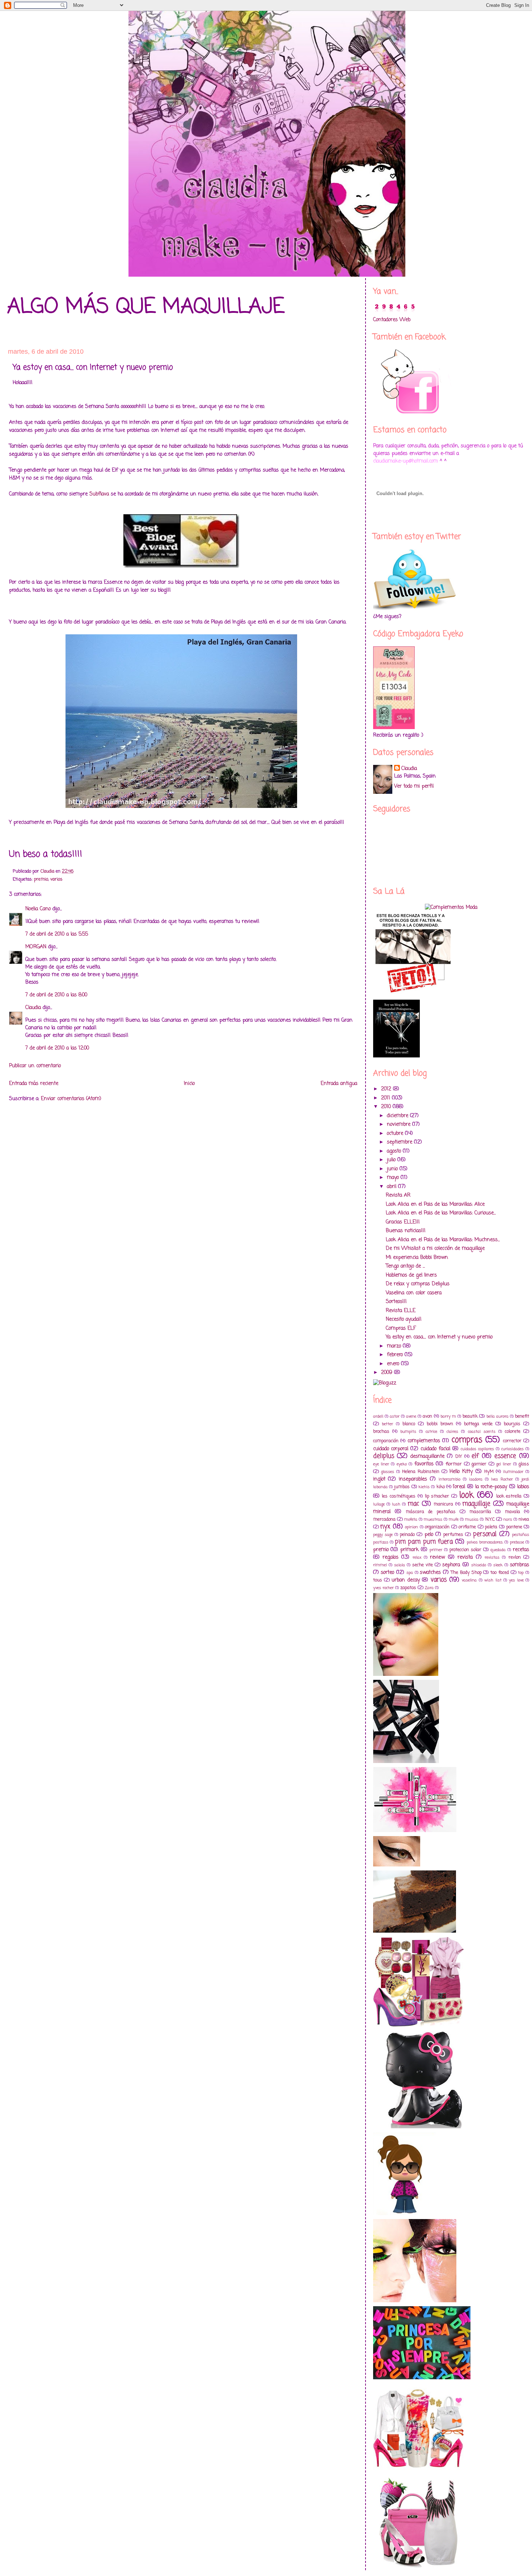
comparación (386, 1441)
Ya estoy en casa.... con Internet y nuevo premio (439, 1337)
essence (505, 1456)
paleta (491, 1527)
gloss (524, 1464)
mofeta (411, 1519)
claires (452, 1432)
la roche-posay (491, 1487)
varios (56, 879)
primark (409, 1550)
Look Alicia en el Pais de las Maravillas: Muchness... (443, 1240)
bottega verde (478, 1424)
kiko (441, 1487)
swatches (430, 1573)
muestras (433, 1519)
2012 (387, 1089)
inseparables (413, 1479)
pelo (429, 1535)
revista (465, 1557)
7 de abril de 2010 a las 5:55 (57, 934)
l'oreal (459, 1487)
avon (427, 1416)
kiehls (424, 1487)
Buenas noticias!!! (406, 1231)
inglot (379, 1479)
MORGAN (36, 947)
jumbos (402, 1487)
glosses (388, 1472)
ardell (378, 1416)
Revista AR (398, 1195)
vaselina (469, 1580)
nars (508, 1519)
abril (392, 1187)
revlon (515, 1557)
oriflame (467, 1527)
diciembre (398, 1116)
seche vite (423, 1565)
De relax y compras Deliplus (418, 1284)
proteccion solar (465, 1550)
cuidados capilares (477, 1449)
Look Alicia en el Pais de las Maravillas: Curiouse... (441, 1213)
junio (393, 1169)
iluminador (513, 1472)
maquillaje (476, 1504)
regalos (390, 1557)
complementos (424, 1441)
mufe (454, 1519)
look (466, 1495)
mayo (394, 1178)
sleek (498, 1565)
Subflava (99, 494)
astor (395, 1416)
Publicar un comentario (35, 1066)
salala (400, 1565)
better (387, 1424)
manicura (443, 1504)
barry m (448, 1416)
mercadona (384, 1519)
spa (410, 1573)
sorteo (387, 1573)
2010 (387, 1107)
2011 (387, 1098)
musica (472, 1519)
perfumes (453, 1535)
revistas (492, 1557)
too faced (500, 1573)
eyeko (402, 1464)
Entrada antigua (339, 1084)
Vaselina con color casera (414, 1293)
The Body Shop (466, 1573)
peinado (407, 1535)
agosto (395, 1151)
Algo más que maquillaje (146, 307)
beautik (470, 1416)
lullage (379, 1504)
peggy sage (383, 1535)
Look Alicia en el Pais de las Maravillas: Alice (435, 1204)
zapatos (408, 1588)
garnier (479, 1464)
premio (41, 879)
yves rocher (383, 1588)
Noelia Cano (38, 909)
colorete (513, 1432)
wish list (493, 1580)
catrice (431, 1432)
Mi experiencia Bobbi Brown (417, 1258)
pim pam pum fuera (424, 1542)
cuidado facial (435, 1449)
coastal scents (482, 1432)
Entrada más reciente (34, 1084)
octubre (396, 1134)
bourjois (512, 1424)
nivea (524, 1519)
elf (475, 1456)
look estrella (509, 1496)
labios (523, 1487)
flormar (454, 1464)
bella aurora (497, 1416)
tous (378, 1580)
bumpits (408, 1432)
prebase (517, 1542)
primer (436, 1550)
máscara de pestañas (431, 1512)
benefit (522, 1416)
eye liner (381, 1464)
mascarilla (480, 1512)
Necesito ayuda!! (404, 1319)
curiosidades (512, 1449)
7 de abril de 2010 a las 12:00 (57, 1048)
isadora (476, 1479)
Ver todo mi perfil (414, 786)
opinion (411, 1527)
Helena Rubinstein (421, 1472)
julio (392, 1160)
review (437, 1557)
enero (394, 1364)
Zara (429, 1588)
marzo (395, 1346)
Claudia (33, 1008)
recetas (521, 1550)
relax (417, 1557)
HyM (489, 1472)
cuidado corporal (391, 1449)
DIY (459, 1457)
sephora (451, 1565)
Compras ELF (401, 1329)
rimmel (380, 1565)
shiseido (479, 1565)
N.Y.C (490, 1519)
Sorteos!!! (396, 1302)
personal (485, 1534)
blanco (409, 1424)
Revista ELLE (401, 1311)
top (521, 1573)
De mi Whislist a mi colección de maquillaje (435, 1249)
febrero (396, 1355)
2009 (388, 1373)
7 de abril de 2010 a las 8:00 (56, 995)
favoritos (424, 1464)
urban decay (406, 1580)
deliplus (384, 1456)
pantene (514, 1527)
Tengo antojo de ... (405, 1266)
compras (467, 1440)
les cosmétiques (399, 1496)
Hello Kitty (461, 1472)
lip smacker (437, 1496)
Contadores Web (392, 320)
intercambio (449, 1479)
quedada (498, 1550)
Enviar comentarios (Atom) (71, 1099)
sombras (520, 1565)
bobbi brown (440, 1424)
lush (396, 1504)
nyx (385, 1527)
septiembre (400, 1142)
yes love (516, 1580)
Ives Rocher (502, 1479)
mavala (512, 1512)
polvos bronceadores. (485, 1542)
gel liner (504, 1464)
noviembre (400, 1125)
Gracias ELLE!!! (403, 1222)
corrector (512, 1441)
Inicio (189, 1084)
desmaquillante (427, 1457)
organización (437, 1527)
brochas (381, 1432)
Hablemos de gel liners (411, 1275)
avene (411, 1416)
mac (413, 1504)
